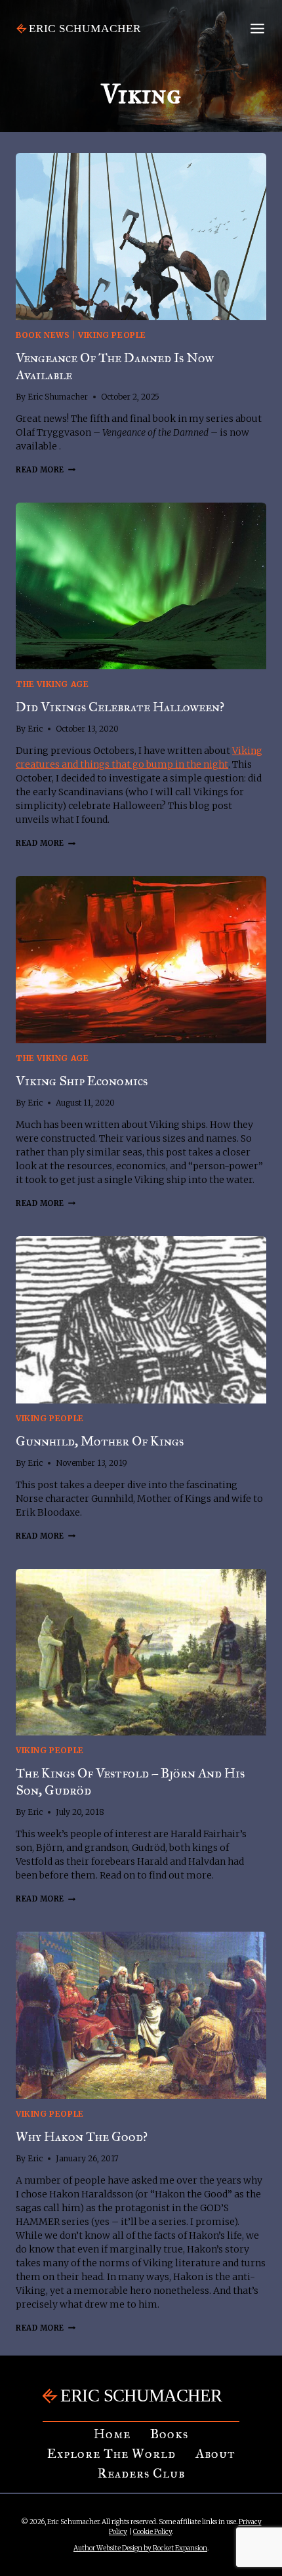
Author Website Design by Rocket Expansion (140, 2548)
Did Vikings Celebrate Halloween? (120, 707)
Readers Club (141, 2473)
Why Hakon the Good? (82, 2136)
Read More (46, 470)
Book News (43, 335)
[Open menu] (257, 28)
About (215, 2453)
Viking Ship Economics (82, 1081)
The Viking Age (52, 684)
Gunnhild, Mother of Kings (100, 1441)
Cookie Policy (152, 2532)
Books (169, 2434)
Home (112, 2434)
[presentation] (141, 237)
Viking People (112, 335)
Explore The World (111, 2453)
